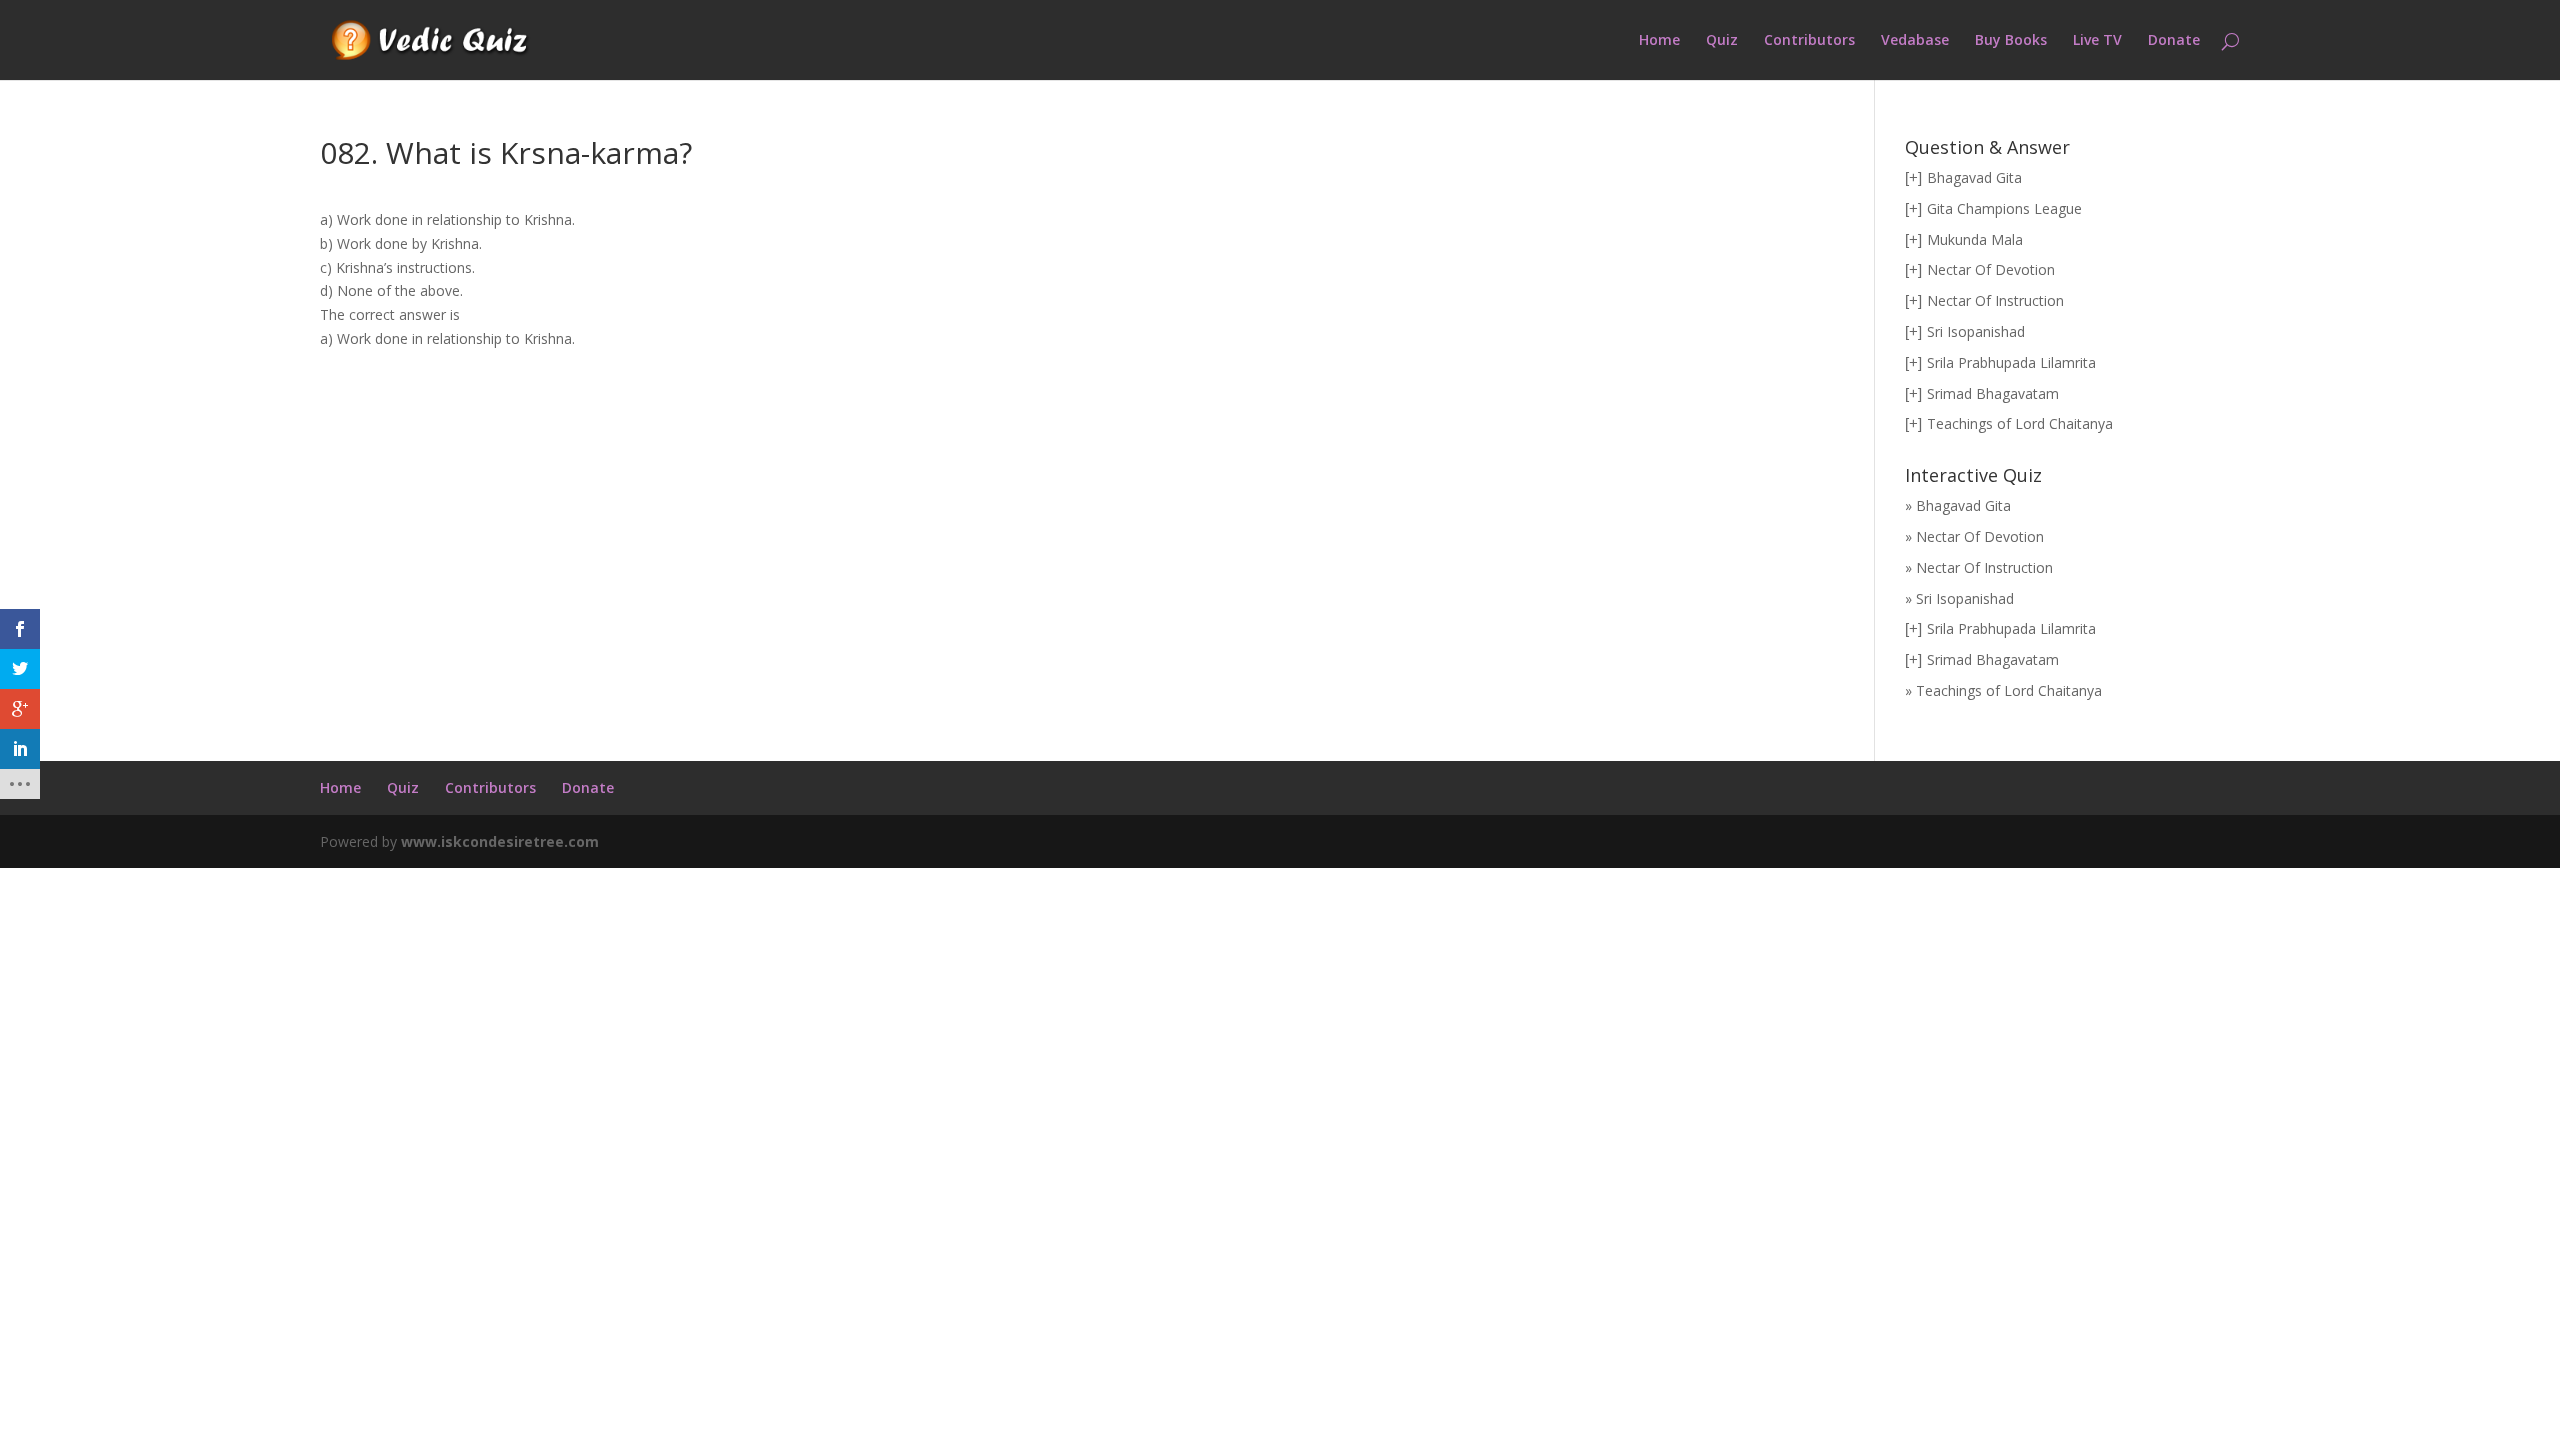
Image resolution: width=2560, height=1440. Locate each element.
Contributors (1809, 41)
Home (1659, 41)
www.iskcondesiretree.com (500, 841)
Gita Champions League (2004, 208)
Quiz (1722, 41)
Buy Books (2011, 41)
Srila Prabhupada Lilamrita (2011, 362)
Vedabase (1915, 41)
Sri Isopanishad (1976, 331)
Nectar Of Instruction (1995, 300)
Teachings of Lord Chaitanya (2020, 423)
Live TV (2097, 41)
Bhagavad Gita (1974, 177)
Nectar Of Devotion (1991, 269)
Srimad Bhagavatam (1993, 393)
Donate (2174, 41)
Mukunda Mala (1975, 239)
